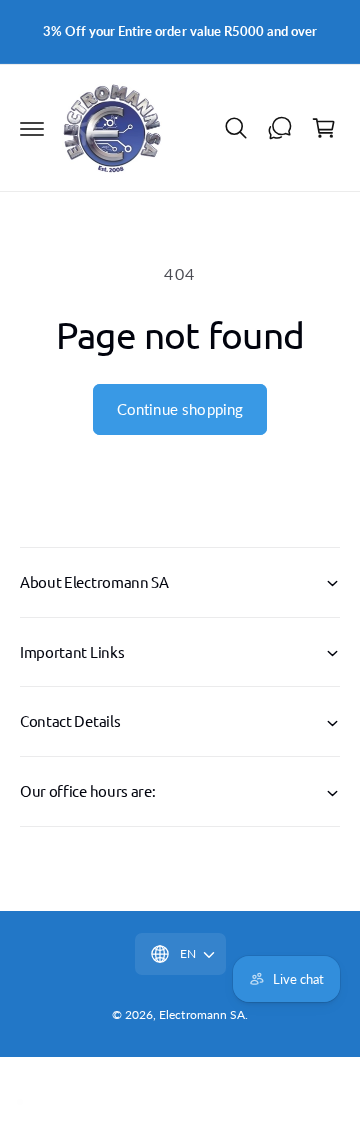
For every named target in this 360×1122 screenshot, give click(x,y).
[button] (32, 128)
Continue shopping (180, 409)
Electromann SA (201, 1014)
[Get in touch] (280, 128)
